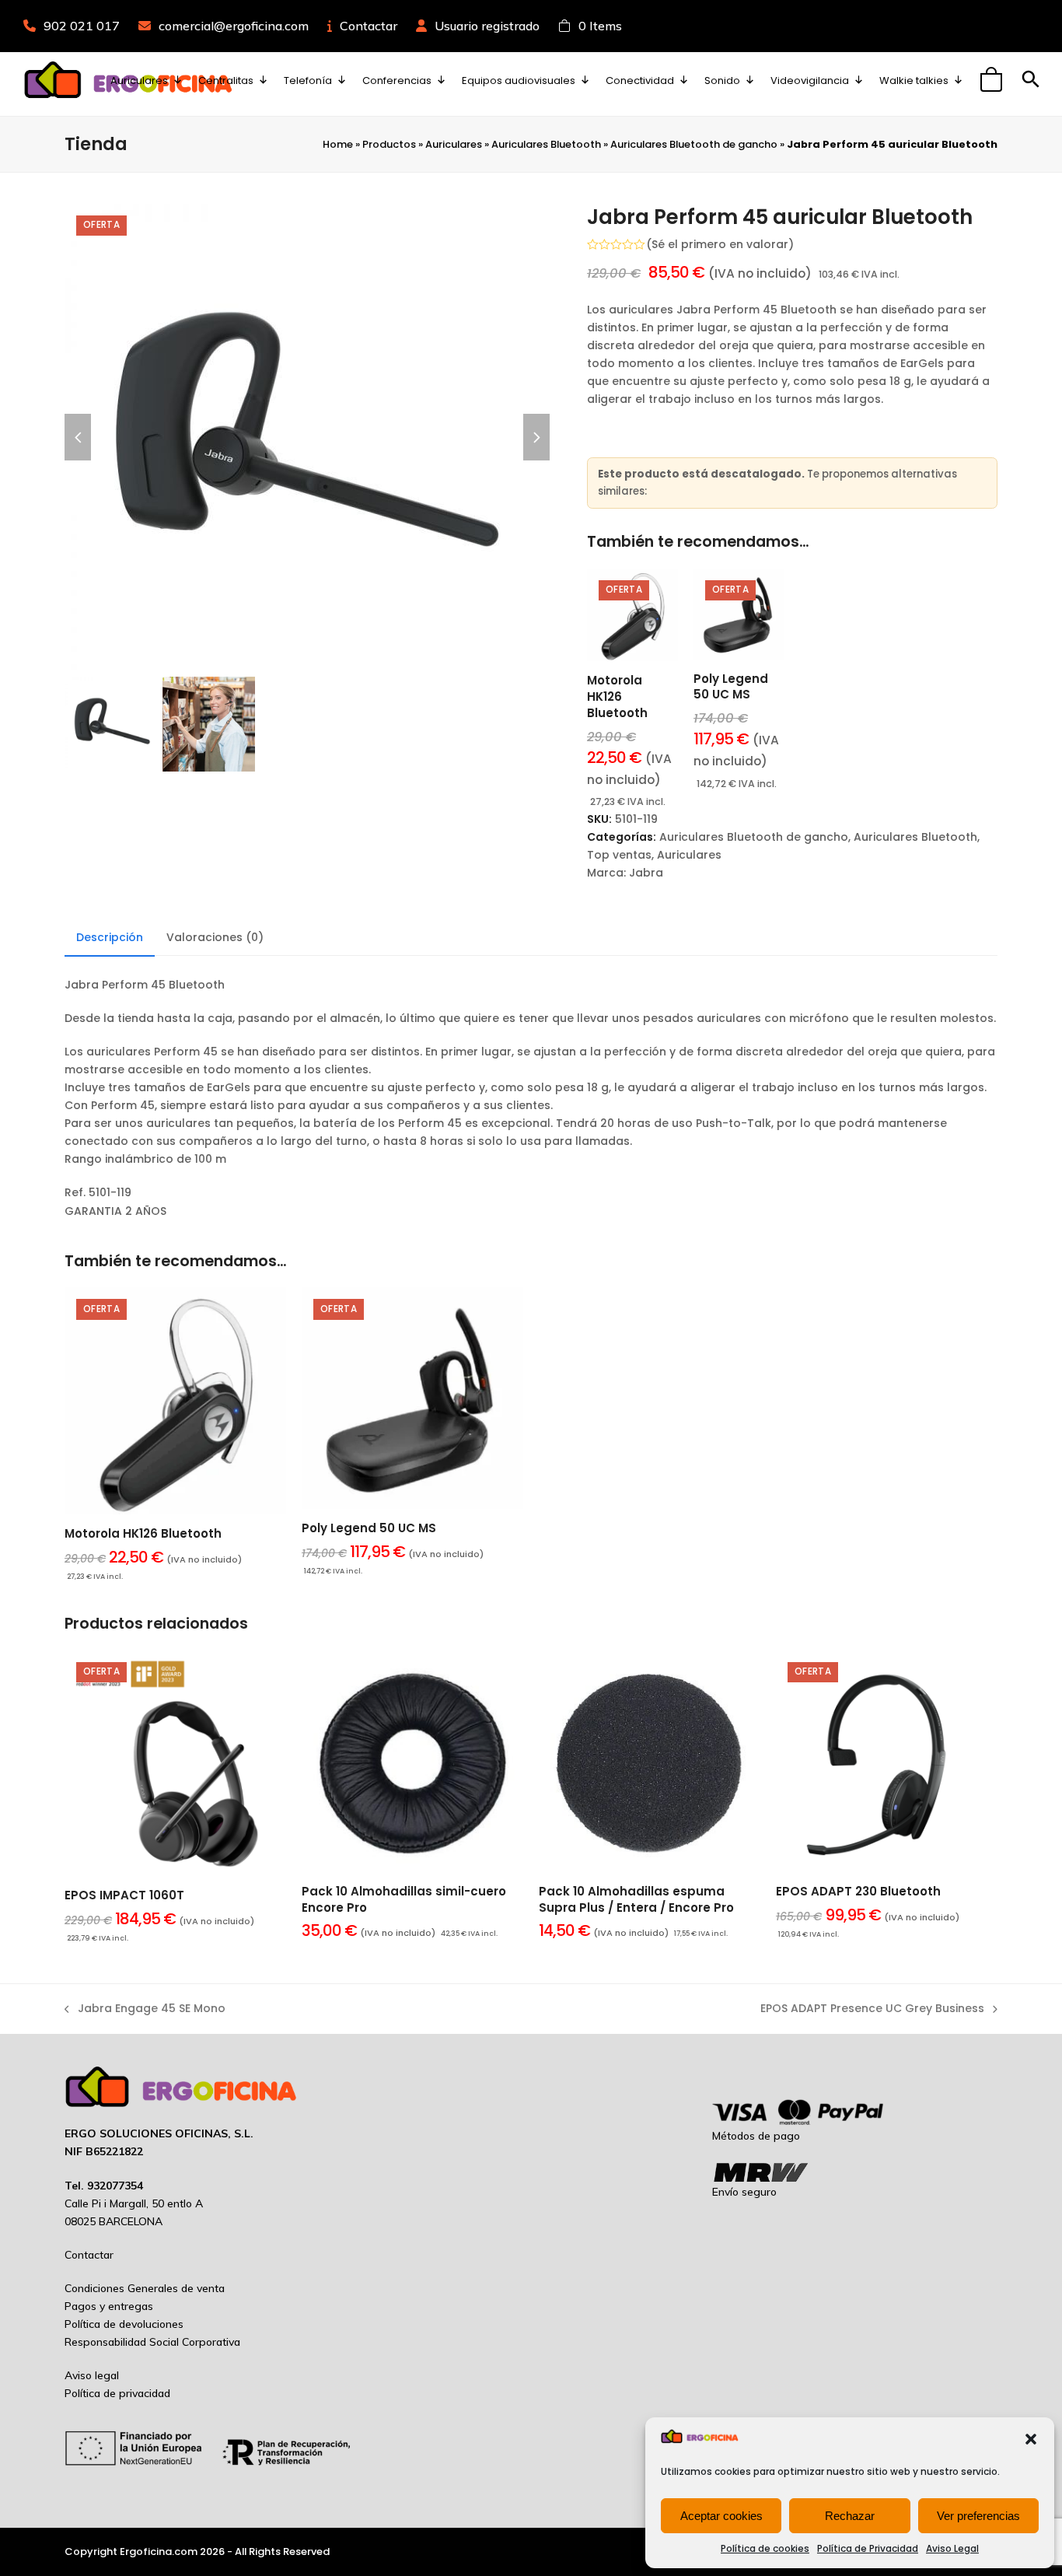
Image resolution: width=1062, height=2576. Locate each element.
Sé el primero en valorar (720, 244)
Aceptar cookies (721, 2516)
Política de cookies (765, 2548)
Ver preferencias (978, 2516)
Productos (389, 144)
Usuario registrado (487, 26)
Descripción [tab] (110, 937)
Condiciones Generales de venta (145, 2288)
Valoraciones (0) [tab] (215, 937)
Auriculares (454, 144)
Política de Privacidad (868, 2548)
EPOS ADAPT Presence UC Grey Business (872, 2009)
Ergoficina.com (159, 2551)
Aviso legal (92, 2375)
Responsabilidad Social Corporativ (149, 2342)
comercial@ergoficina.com (234, 26)
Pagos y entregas (109, 2306)
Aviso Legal (952, 2548)
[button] (1031, 2439)
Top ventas (619, 855)
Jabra (646, 873)
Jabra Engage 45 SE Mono (145, 2009)
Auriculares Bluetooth (546, 144)
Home (338, 144)
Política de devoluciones (124, 2324)
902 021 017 (82, 26)
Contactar (369, 26)
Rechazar (850, 2516)
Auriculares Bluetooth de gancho (694, 144)
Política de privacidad (117, 2393)
